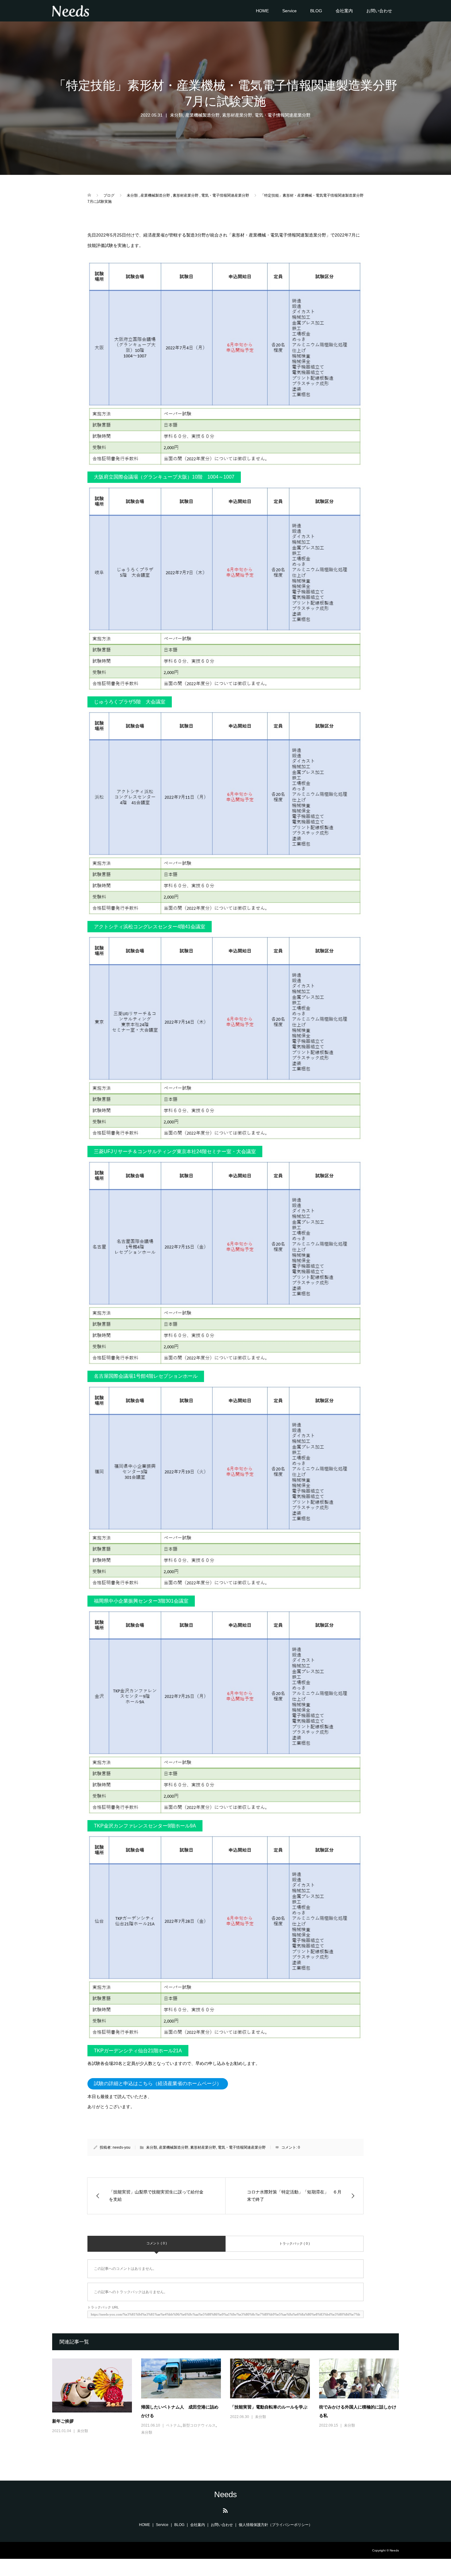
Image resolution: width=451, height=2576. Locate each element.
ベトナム (173, 2425)
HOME (262, 11)
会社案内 (344, 11)
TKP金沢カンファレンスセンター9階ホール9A (145, 1826)
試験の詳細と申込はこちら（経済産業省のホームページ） (158, 2083)
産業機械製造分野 (202, 115)
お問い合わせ (379, 11)
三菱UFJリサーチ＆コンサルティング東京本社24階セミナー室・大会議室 (175, 1151)
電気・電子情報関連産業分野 (283, 115)
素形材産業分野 (237, 115)
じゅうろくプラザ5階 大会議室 (130, 702)
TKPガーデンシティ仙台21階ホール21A (138, 2051)
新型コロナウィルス (199, 2425)
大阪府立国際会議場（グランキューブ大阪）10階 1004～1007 (164, 477)
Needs (225, 2494)
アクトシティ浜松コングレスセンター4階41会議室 (150, 927)
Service (289, 11)
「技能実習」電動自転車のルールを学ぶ (269, 2407)
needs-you (121, 2147)
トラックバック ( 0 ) (295, 2243)
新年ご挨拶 (63, 2421)
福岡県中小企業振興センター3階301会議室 (141, 1601)
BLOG (316, 11)
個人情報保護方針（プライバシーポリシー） (276, 2525)
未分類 (176, 115)
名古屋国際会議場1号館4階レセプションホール (146, 1376)
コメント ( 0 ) (157, 2243)
